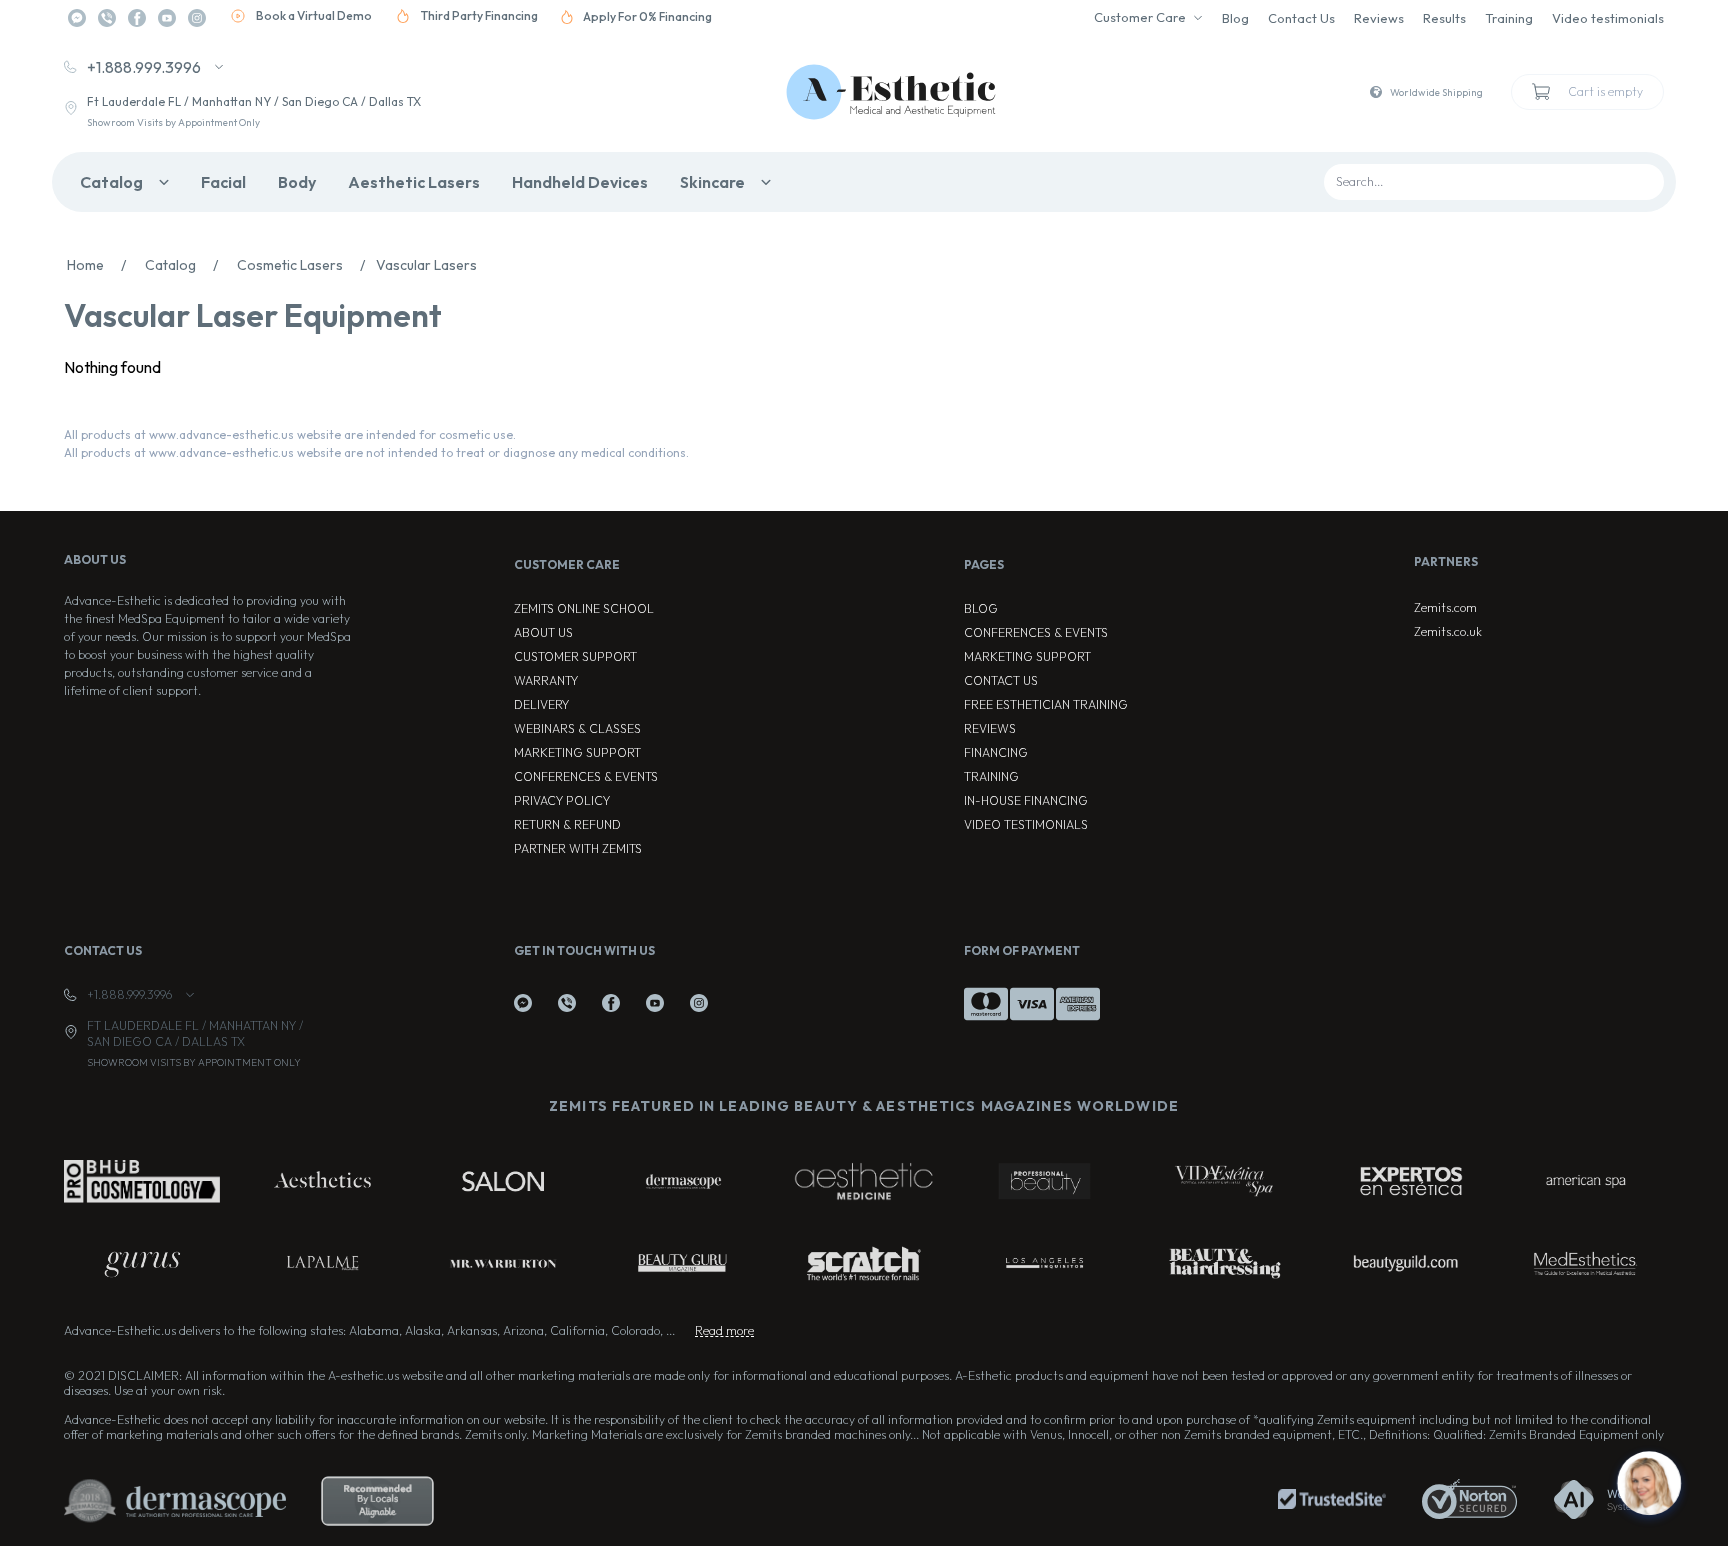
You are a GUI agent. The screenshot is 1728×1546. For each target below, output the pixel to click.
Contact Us (1301, 18)
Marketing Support (577, 752)
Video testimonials (1608, 18)
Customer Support (575, 656)
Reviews (1379, 18)
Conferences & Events (586, 776)
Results (1444, 18)
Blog (1235, 18)
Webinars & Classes (577, 728)
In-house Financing (1026, 800)
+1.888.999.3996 (144, 67)
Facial (223, 182)
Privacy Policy (562, 800)
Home (96, 265)
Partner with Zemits (578, 848)
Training (1509, 18)
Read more (724, 1330)
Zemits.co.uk (1448, 631)
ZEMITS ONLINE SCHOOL (584, 608)
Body (297, 182)
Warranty (546, 680)
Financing (996, 752)
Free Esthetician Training (1046, 704)
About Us (543, 632)
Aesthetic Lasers (414, 182)
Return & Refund (567, 824)
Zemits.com (1445, 607)
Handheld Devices (580, 182)
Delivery (541, 704)
